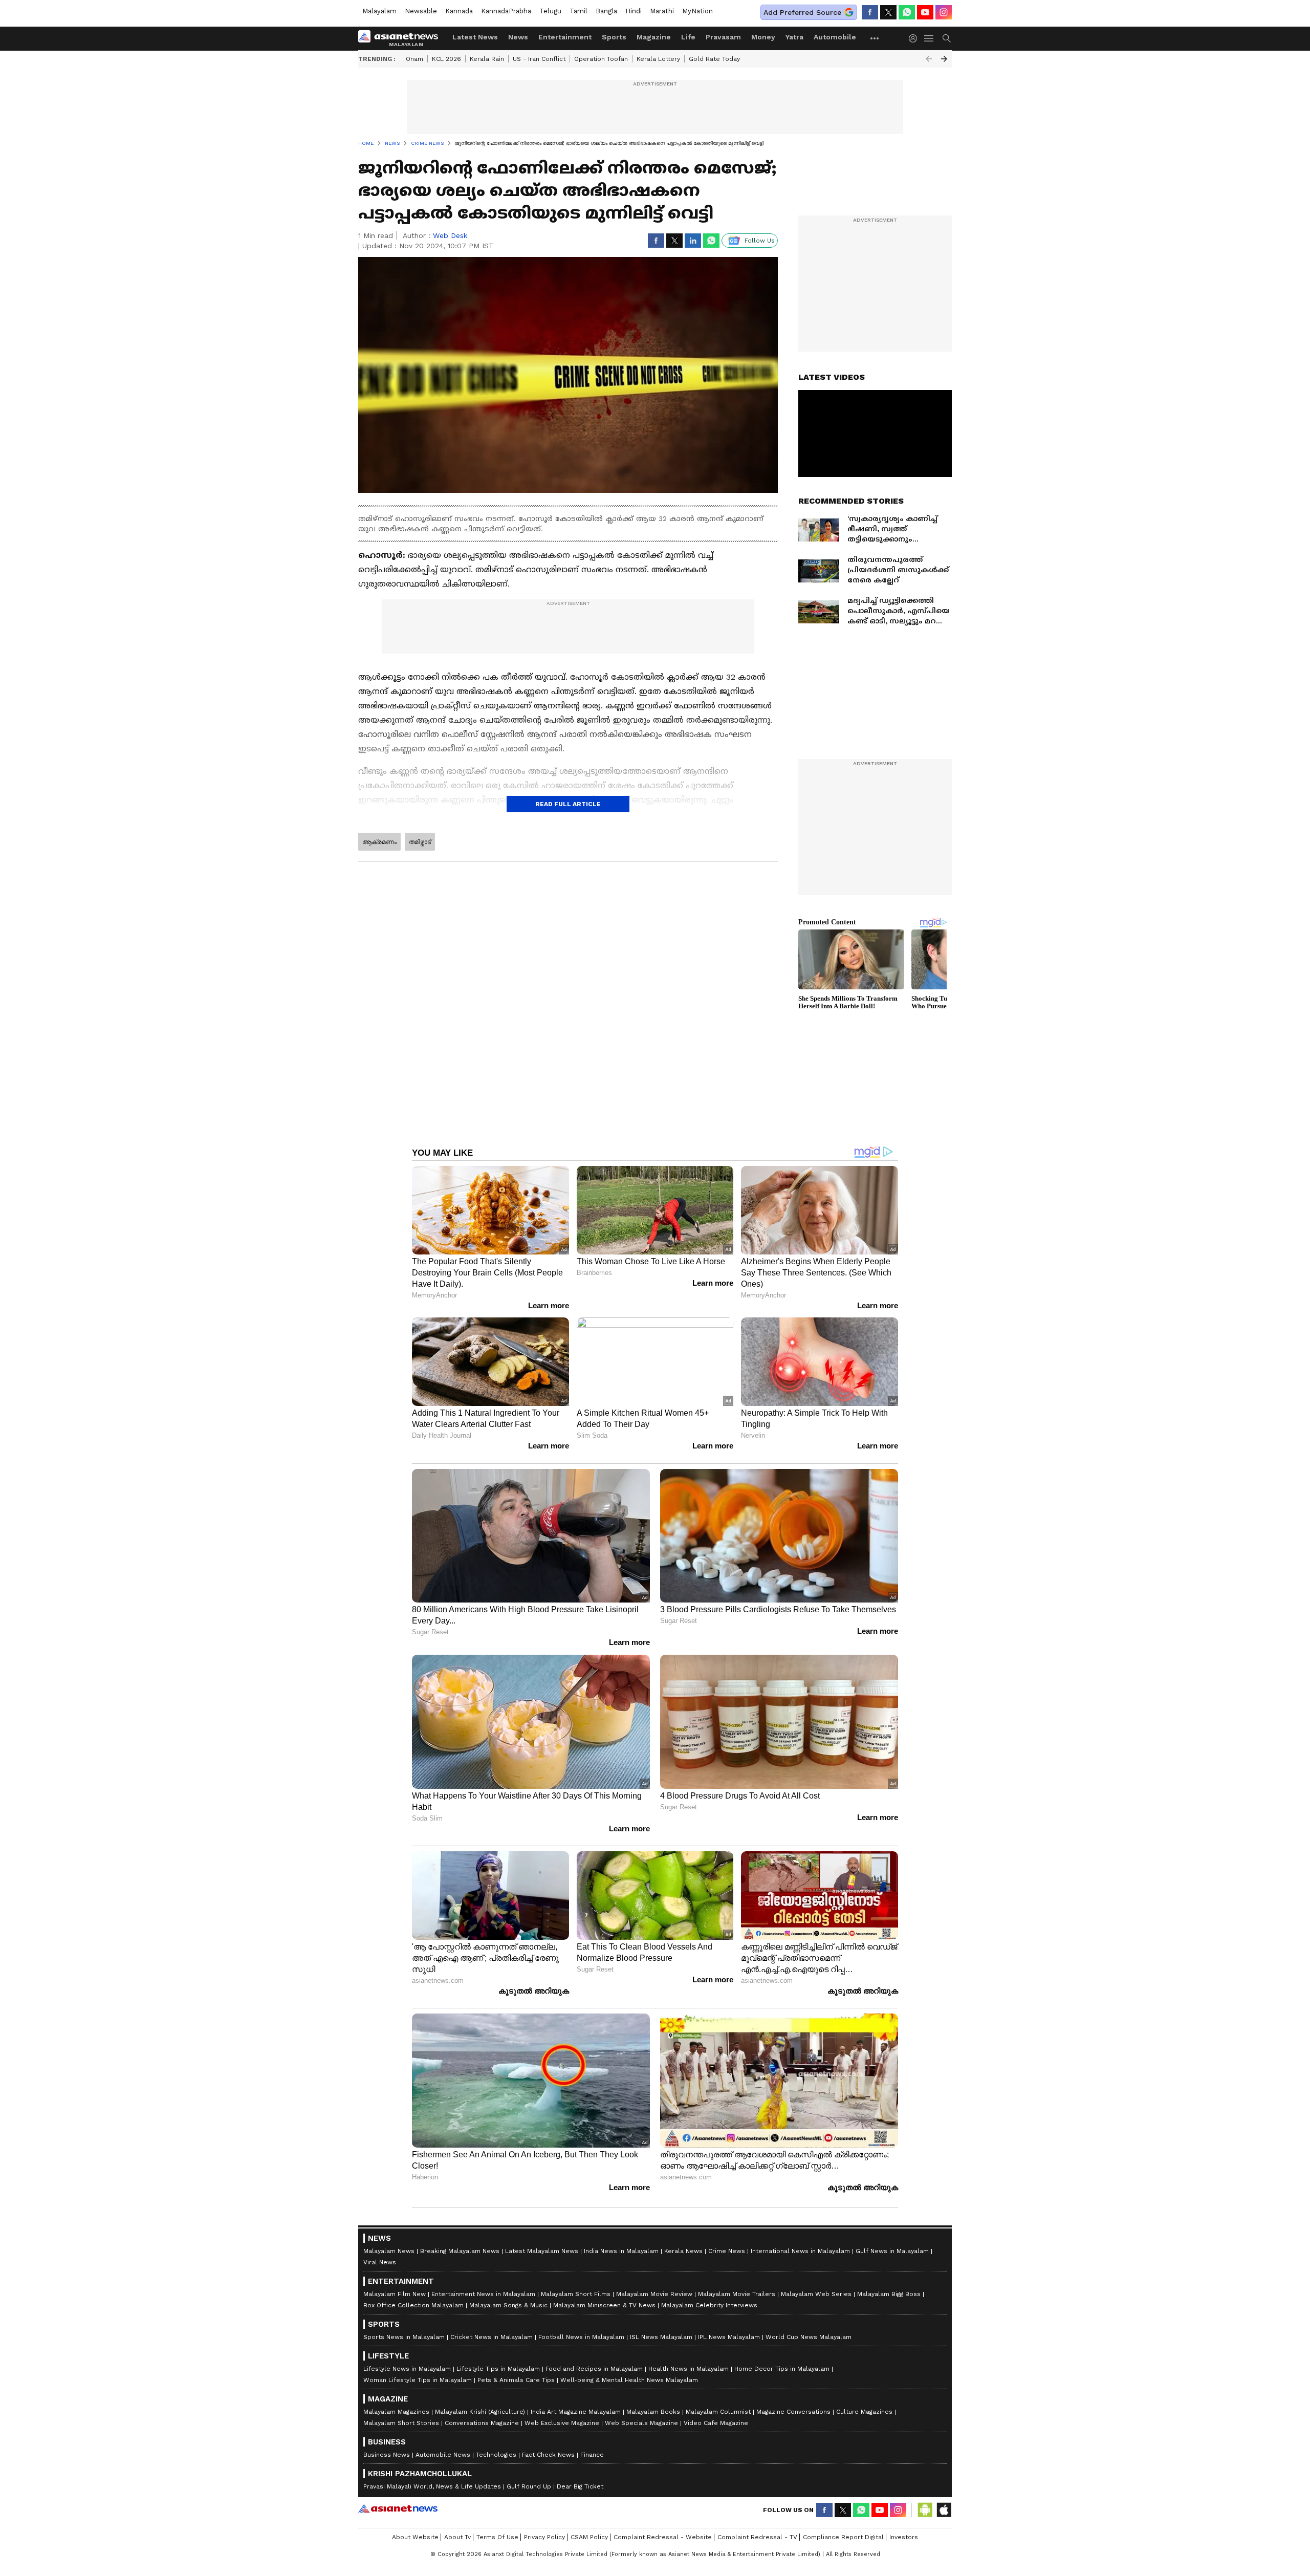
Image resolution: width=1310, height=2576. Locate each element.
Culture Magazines (864, 2412)
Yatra (794, 37)
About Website (415, 2537)
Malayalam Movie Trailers (737, 2294)
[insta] (944, 12)
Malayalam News (389, 2251)
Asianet (398, 2508)
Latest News (475, 37)
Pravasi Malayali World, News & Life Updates (432, 2486)
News (518, 37)
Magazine (654, 37)
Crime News (727, 2251)
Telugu (550, 11)
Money (763, 37)
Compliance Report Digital (843, 2537)
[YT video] (925, 12)
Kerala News (683, 2251)
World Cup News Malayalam (809, 2337)
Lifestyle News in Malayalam (407, 2369)
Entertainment (565, 37)
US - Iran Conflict (539, 59)
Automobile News (443, 2455)
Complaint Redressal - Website (663, 2537)
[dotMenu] (875, 38)
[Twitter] (888, 12)
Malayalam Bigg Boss (889, 2294)
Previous (929, 59)
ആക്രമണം (379, 842)
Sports (614, 37)
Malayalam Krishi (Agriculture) (480, 2412)
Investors (904, 2537)
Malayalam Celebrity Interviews (709, 2305)
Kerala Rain (487, 59)
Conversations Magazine (482, 2423)
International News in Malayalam (800, 2251)
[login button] (915, 38)
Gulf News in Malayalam (892, 2251)
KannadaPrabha (506, 11)
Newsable (421, 11)
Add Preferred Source (802, 12)
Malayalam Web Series (816, 2294)
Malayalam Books (653, 2412)
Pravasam (723, 37)
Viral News (380, 2262)
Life (688, 37)
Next (944, 59)
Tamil (578, 11)
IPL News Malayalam (729, 2337)
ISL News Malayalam (661, 2337)
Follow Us (760, 241)
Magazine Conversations (793, 2412)
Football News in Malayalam (581, 2337)
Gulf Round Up (529, 2486)
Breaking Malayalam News (460, 2251)
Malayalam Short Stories (401, 2423)
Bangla (606, 11)
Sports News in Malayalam (404, 2337)
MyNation (697, 11)
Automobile (835, 37)
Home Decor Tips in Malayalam (782, 2369)
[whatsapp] (907, 12)
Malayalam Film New (395, 2294)
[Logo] (402, 38)
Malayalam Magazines (396, 2412)
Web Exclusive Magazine (562, 2423)
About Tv (457, 2537)
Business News (387, 2455)
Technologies (496, 2455)
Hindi (634, 11)
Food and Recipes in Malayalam (594, 2369)
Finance (592, 2455)
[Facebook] (870, 12)
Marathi (662, 11)
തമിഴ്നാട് (420, 842)
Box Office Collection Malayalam (413, 2305)
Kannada (459, 11)
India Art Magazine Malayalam (576, 2412)
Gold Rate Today (714, 59)
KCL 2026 (446, 59)
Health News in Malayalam (689, 2369)
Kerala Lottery (658, 59)
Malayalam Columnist (718, 2412)
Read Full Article (568, 804)
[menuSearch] (947, 38)
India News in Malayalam (621, 2251)
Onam (414, 59)
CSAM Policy (589, 2537)
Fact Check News (548, 2455)
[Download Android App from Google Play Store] (925, 2510)
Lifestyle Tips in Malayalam (498, 2369)
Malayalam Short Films (576, 2294)
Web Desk (450, 235)
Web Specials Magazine (641, 2423)
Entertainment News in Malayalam (483, 2294)
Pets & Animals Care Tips (516, 2380)
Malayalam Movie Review (654, 2294)
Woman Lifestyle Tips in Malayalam (418, 2380)
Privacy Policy (544, 2537)
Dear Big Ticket (580, 2486)
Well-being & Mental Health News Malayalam (629, 2380)
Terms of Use (497, 2537)
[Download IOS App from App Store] (944, 2510)
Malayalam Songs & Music (508, 2305)
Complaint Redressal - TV (757, 2537)
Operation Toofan (601, 59)
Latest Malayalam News (542, 2251)
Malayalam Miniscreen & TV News (604, 2305)
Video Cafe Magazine (716, 2423)
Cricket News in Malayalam (492, 2337)
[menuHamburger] (929, 38)
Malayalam (379, 11)
